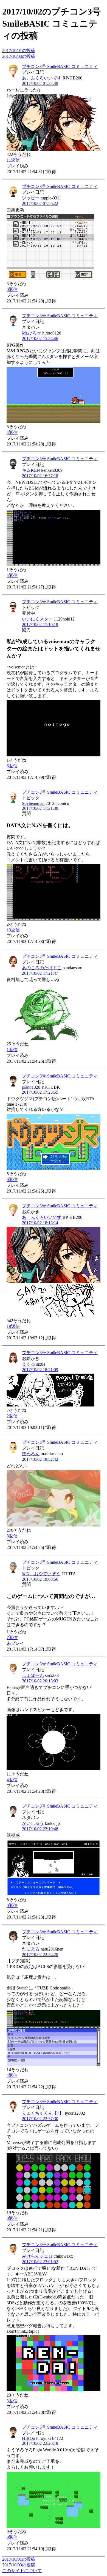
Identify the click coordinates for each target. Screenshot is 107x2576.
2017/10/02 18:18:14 (40, 1223)
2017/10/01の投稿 (19, 51)
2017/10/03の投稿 (19, 56)
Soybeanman (33, 803)
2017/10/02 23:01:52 (40, 2262)
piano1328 (31, 1087)
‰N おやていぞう (41, 1574)
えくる (29, 1364)
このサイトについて (22, 2571)
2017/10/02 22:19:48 (40, 1829)
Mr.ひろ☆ (32, 333)
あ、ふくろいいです (42, 78)
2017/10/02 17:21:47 (40, 973)
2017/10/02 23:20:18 (40, 2443)
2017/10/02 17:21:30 (40, 808)
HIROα (29, 2438)
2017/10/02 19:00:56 (40, 1579)
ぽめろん (31, 1454)
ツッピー (31, 198)
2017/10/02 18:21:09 (40, 1370)
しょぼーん (33, 1675)
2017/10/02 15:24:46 (40, 338)
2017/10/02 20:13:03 (40, 1681)
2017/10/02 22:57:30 (40, 2119)
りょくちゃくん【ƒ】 (43, 2113)
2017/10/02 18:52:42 (40, 1459)
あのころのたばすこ (42, 968)
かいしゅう (33, 1823)
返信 (13, 160)
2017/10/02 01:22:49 (40, 83)
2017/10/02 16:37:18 (40, 476)
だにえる (31, 1949)
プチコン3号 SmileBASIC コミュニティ (60, 66)
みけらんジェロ (37, 2256)
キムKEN (31, 470)
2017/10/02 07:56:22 (40, 203)
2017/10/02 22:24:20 (40, 1955)
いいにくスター (37, 619)
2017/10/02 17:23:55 (40, 1092)
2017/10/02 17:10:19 (40, 624)
